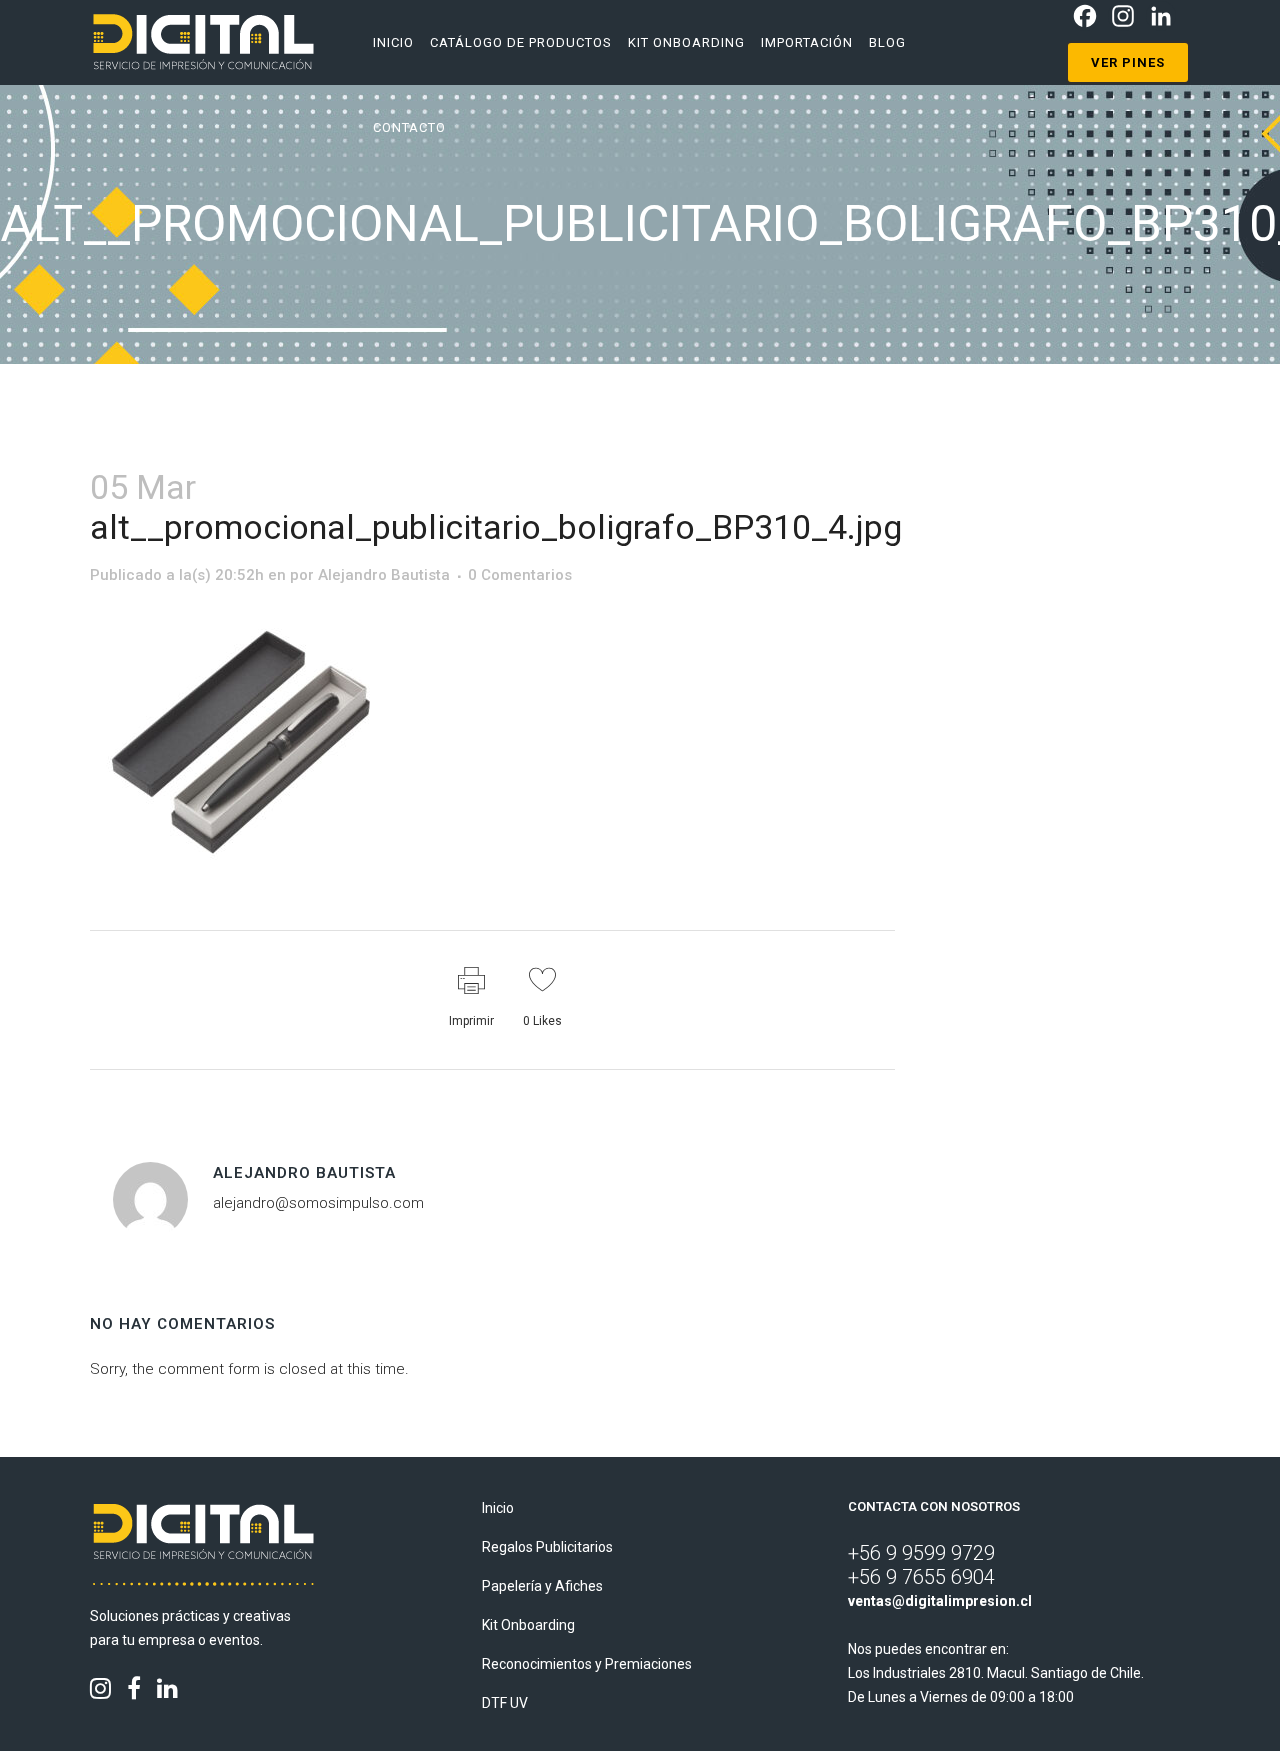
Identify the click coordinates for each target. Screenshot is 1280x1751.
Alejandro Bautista (384, 575)
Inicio (498, 1508)
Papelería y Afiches (542, 1586)
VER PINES (1128, 62)
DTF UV (505, 1703)
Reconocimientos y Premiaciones (587, 1664)
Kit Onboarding (528, 1625)
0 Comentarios (520, 575)
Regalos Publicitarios (547, 1547)
